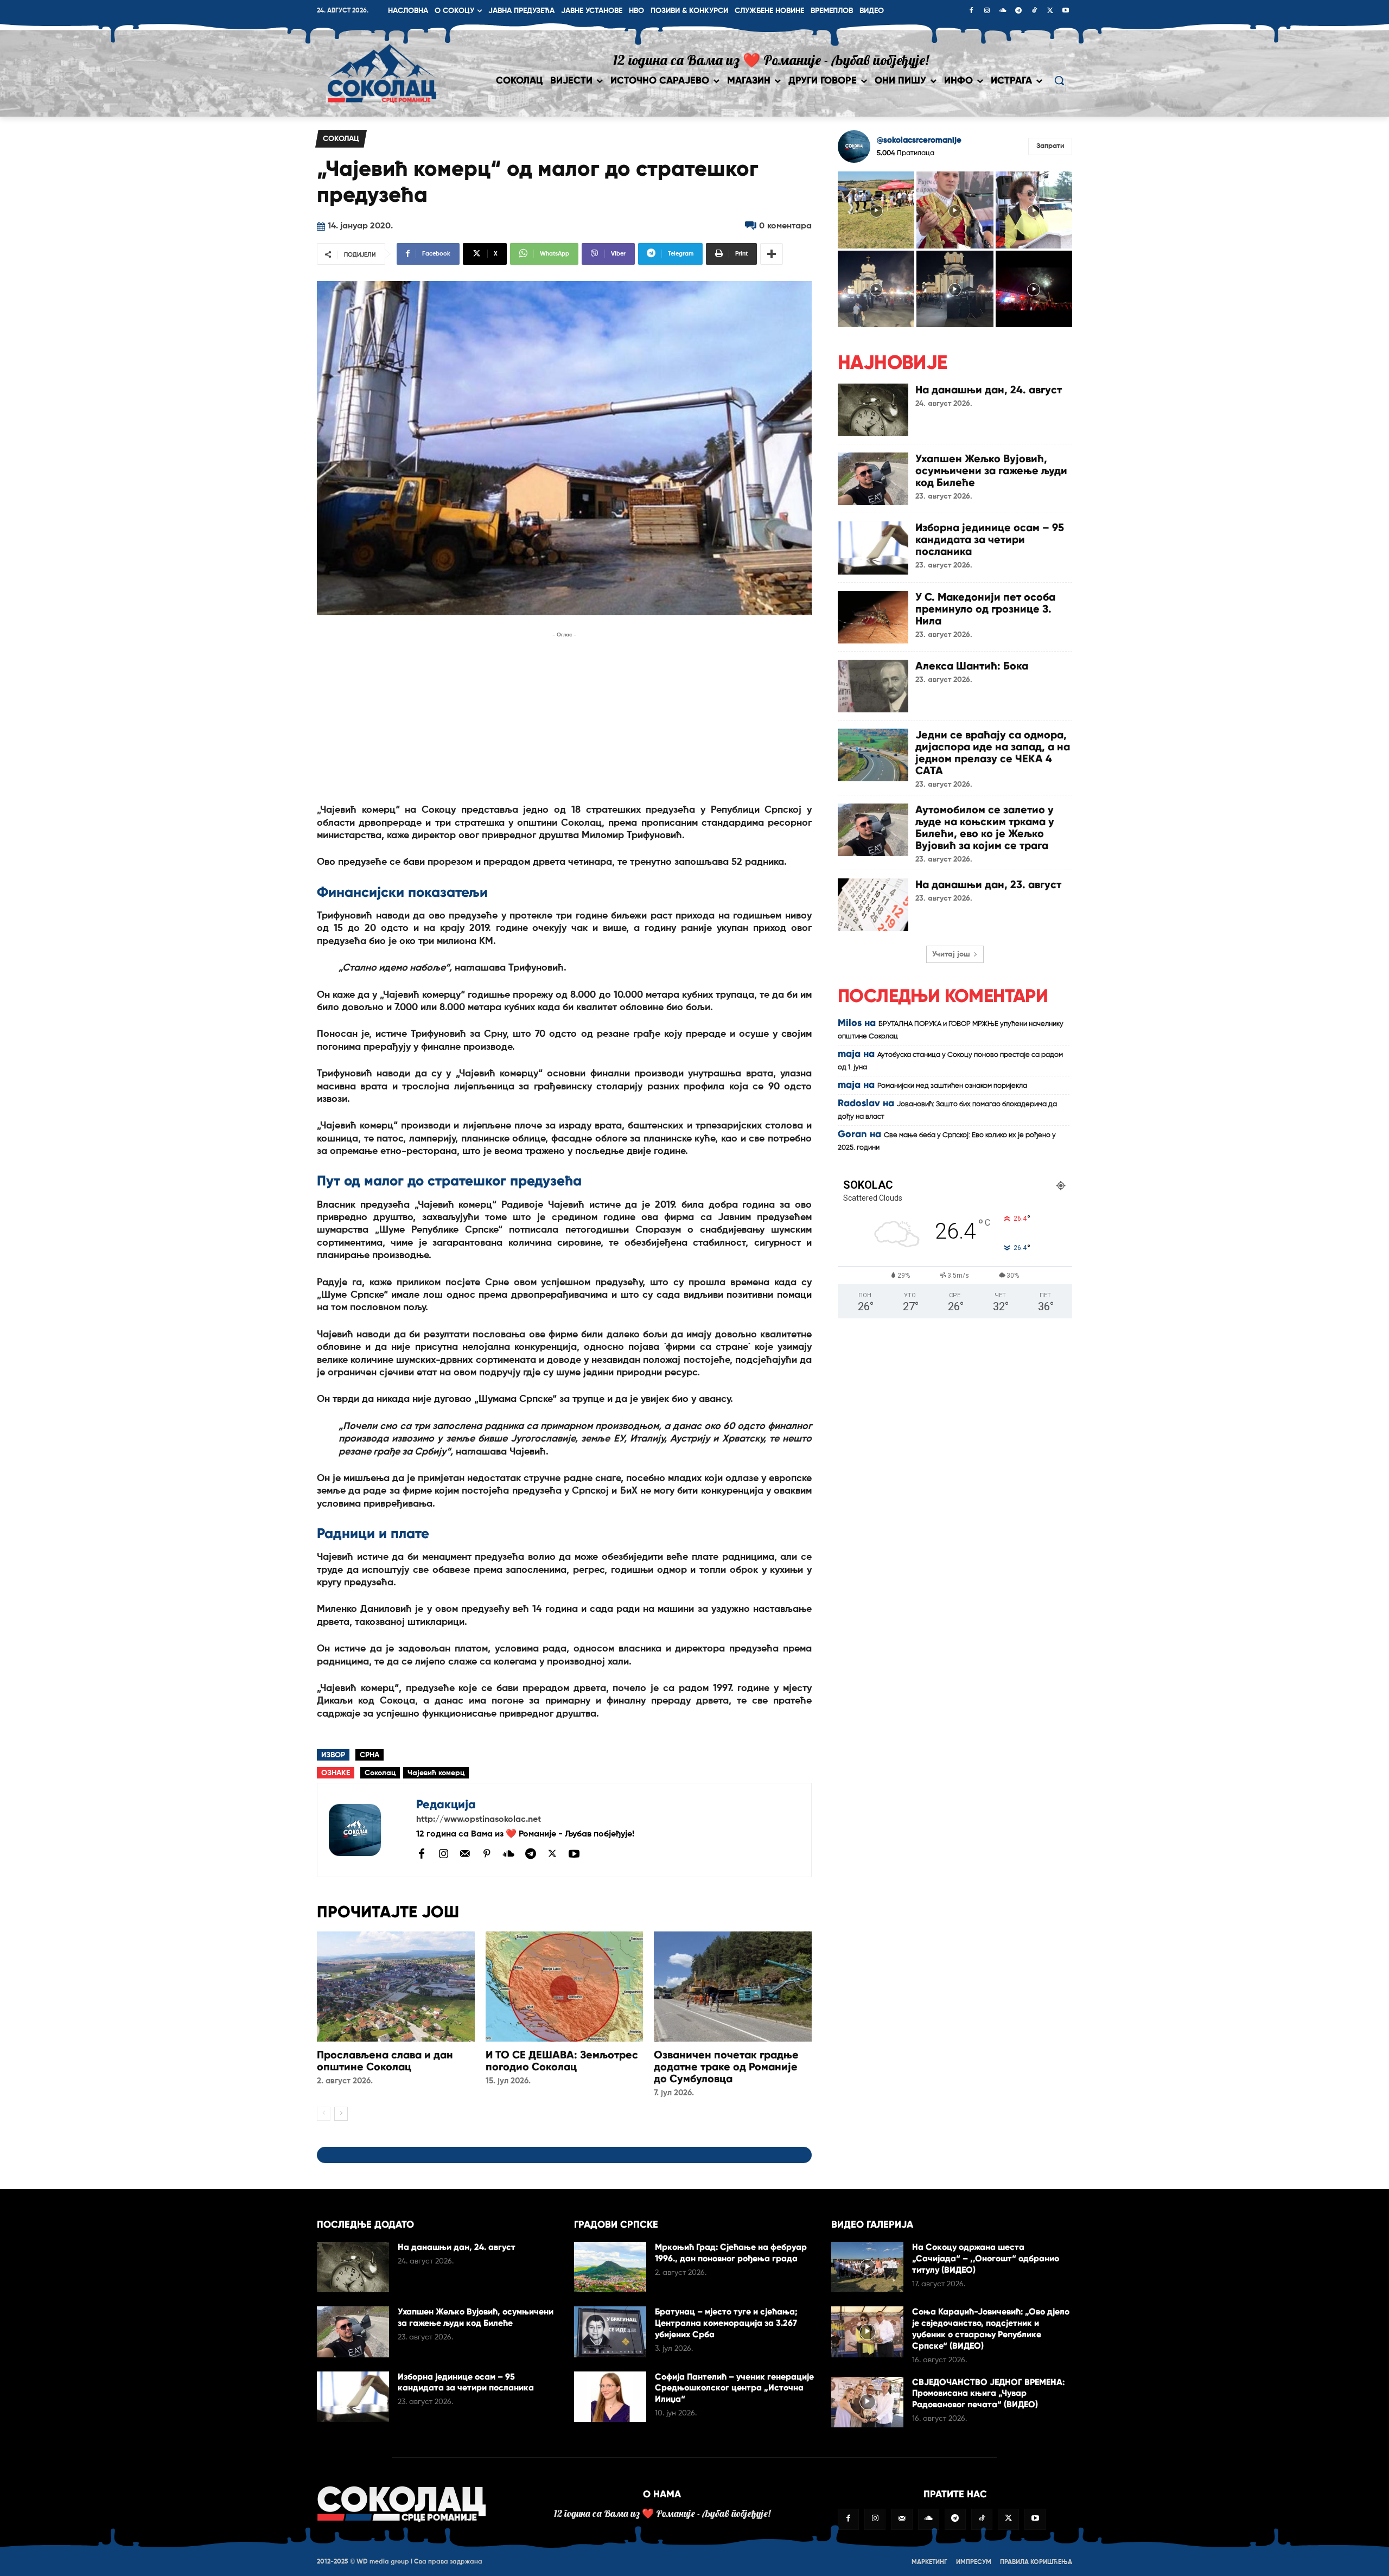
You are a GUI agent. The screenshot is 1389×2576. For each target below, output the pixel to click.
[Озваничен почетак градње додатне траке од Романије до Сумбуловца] (733, 1987)
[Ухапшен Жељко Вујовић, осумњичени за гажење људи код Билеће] (873, 479)
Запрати (1050, 146)
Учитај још (951, 954)
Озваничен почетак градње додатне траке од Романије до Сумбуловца (726, 2067)
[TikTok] (1034, 11)
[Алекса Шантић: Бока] (873, 686)
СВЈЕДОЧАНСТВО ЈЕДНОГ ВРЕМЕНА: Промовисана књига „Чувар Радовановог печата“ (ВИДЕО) (988, 2393)
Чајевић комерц (436, 1773)
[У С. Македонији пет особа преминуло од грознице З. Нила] (873, 617)
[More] (772, 254)
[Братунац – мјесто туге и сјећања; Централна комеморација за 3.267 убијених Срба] (610, 2332)
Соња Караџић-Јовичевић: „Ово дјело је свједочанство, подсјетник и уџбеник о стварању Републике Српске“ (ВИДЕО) (991, 2328)
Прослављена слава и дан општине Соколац (385, 2061)
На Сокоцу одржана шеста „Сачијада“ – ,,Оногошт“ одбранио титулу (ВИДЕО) (986, 2258)
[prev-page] (324, 2114)
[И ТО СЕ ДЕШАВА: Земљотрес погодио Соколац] (565, 1987)
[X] (1050, 11)
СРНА (369, 1755)
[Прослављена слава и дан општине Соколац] (396, 1987)
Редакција (446, 1804)
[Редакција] (367, 1830)
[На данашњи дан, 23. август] (873, 905)
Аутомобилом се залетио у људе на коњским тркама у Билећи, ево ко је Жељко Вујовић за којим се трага (985, 827)
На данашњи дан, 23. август (988, 884)
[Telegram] (1018, 11)
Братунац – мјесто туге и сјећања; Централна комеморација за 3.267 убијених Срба (726, 2323)
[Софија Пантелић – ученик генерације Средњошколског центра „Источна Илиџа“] (610, 2397)
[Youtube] (1066, 11)
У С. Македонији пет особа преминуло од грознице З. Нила (985, 609)
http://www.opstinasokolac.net (479, 1820)
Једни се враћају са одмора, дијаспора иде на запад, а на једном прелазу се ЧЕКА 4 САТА (993, 753)
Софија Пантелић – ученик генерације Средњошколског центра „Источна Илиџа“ (734, 2388)
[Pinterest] (487, 1854)
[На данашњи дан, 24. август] (873, 410)
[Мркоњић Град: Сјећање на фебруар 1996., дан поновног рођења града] (610, 2267)
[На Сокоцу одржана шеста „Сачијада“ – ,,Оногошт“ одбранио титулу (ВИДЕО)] (867, 2267)
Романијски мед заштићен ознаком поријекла (952, 1086)
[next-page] (341, 2114)
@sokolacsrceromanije (919, 140)
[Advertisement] (564, 717)
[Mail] (465, 1853)
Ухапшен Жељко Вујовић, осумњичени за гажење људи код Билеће (991, 470)
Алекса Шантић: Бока (972, 666)
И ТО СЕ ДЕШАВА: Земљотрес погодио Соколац (562, 2061)
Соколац (341, 139)
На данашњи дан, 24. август (989, 390)
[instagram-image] (876, 210)
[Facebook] (971, 11)
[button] (1059, 80)
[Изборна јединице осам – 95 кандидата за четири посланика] (873, 548)
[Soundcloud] (1003, 11)
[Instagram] (987, 11)
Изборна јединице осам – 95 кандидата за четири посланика (990, 539)
